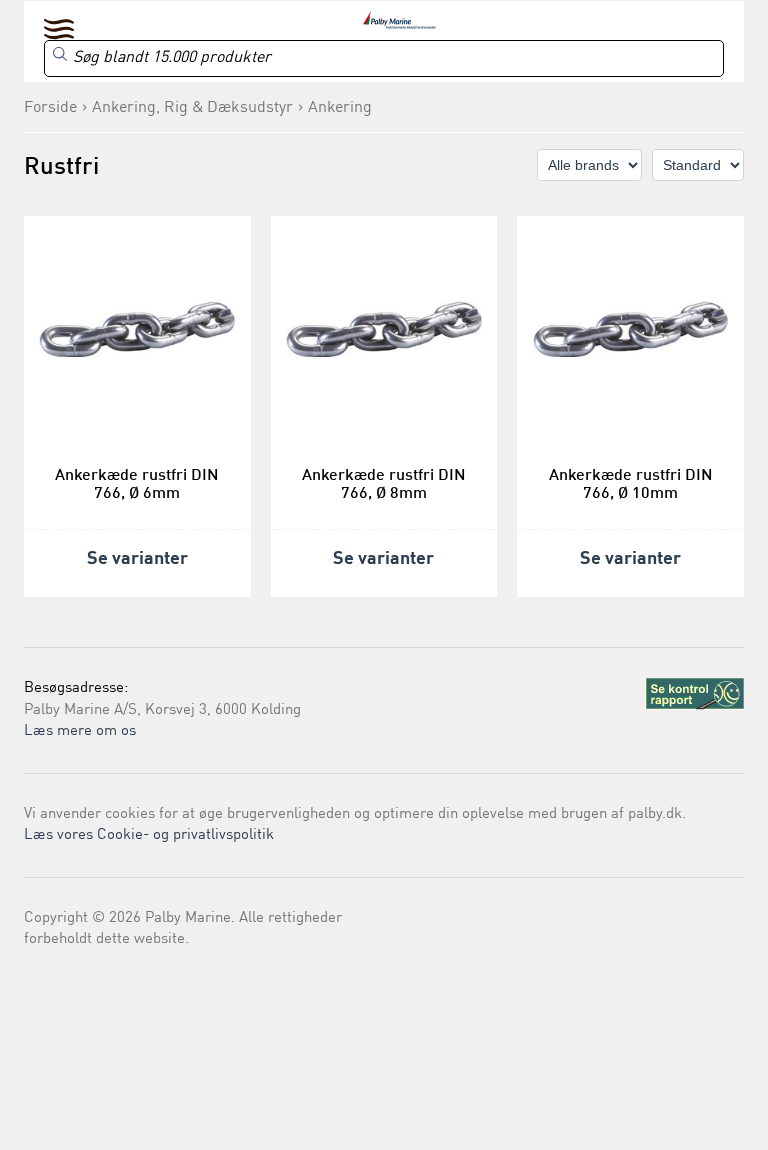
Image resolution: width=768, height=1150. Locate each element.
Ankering (340, 108)
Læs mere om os (80, 731)
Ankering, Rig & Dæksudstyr (192, 108)
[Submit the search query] (60, 54)
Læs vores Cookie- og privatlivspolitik (149, 835)
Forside (50, 108)
